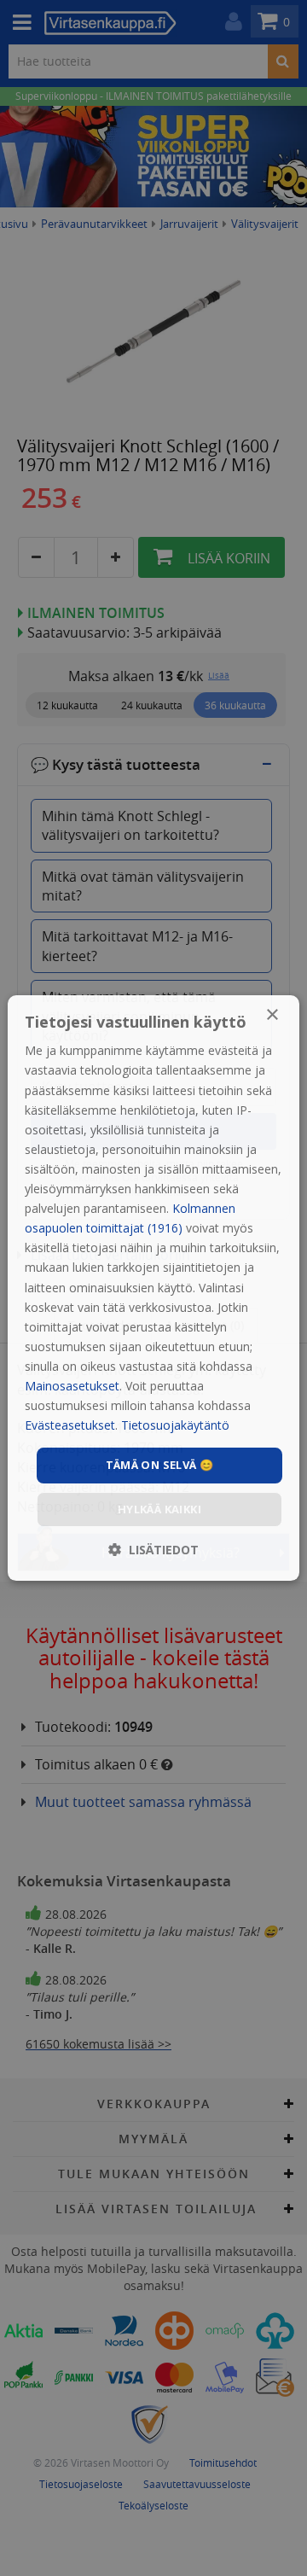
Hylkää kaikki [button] (159, 1509)
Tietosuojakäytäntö (175, 1425)
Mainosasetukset (72, 1386)
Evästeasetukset (70, 1425)
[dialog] (153, 1288)
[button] (153, 1550)
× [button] (272, 1015)
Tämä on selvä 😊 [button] (160, 1465)
